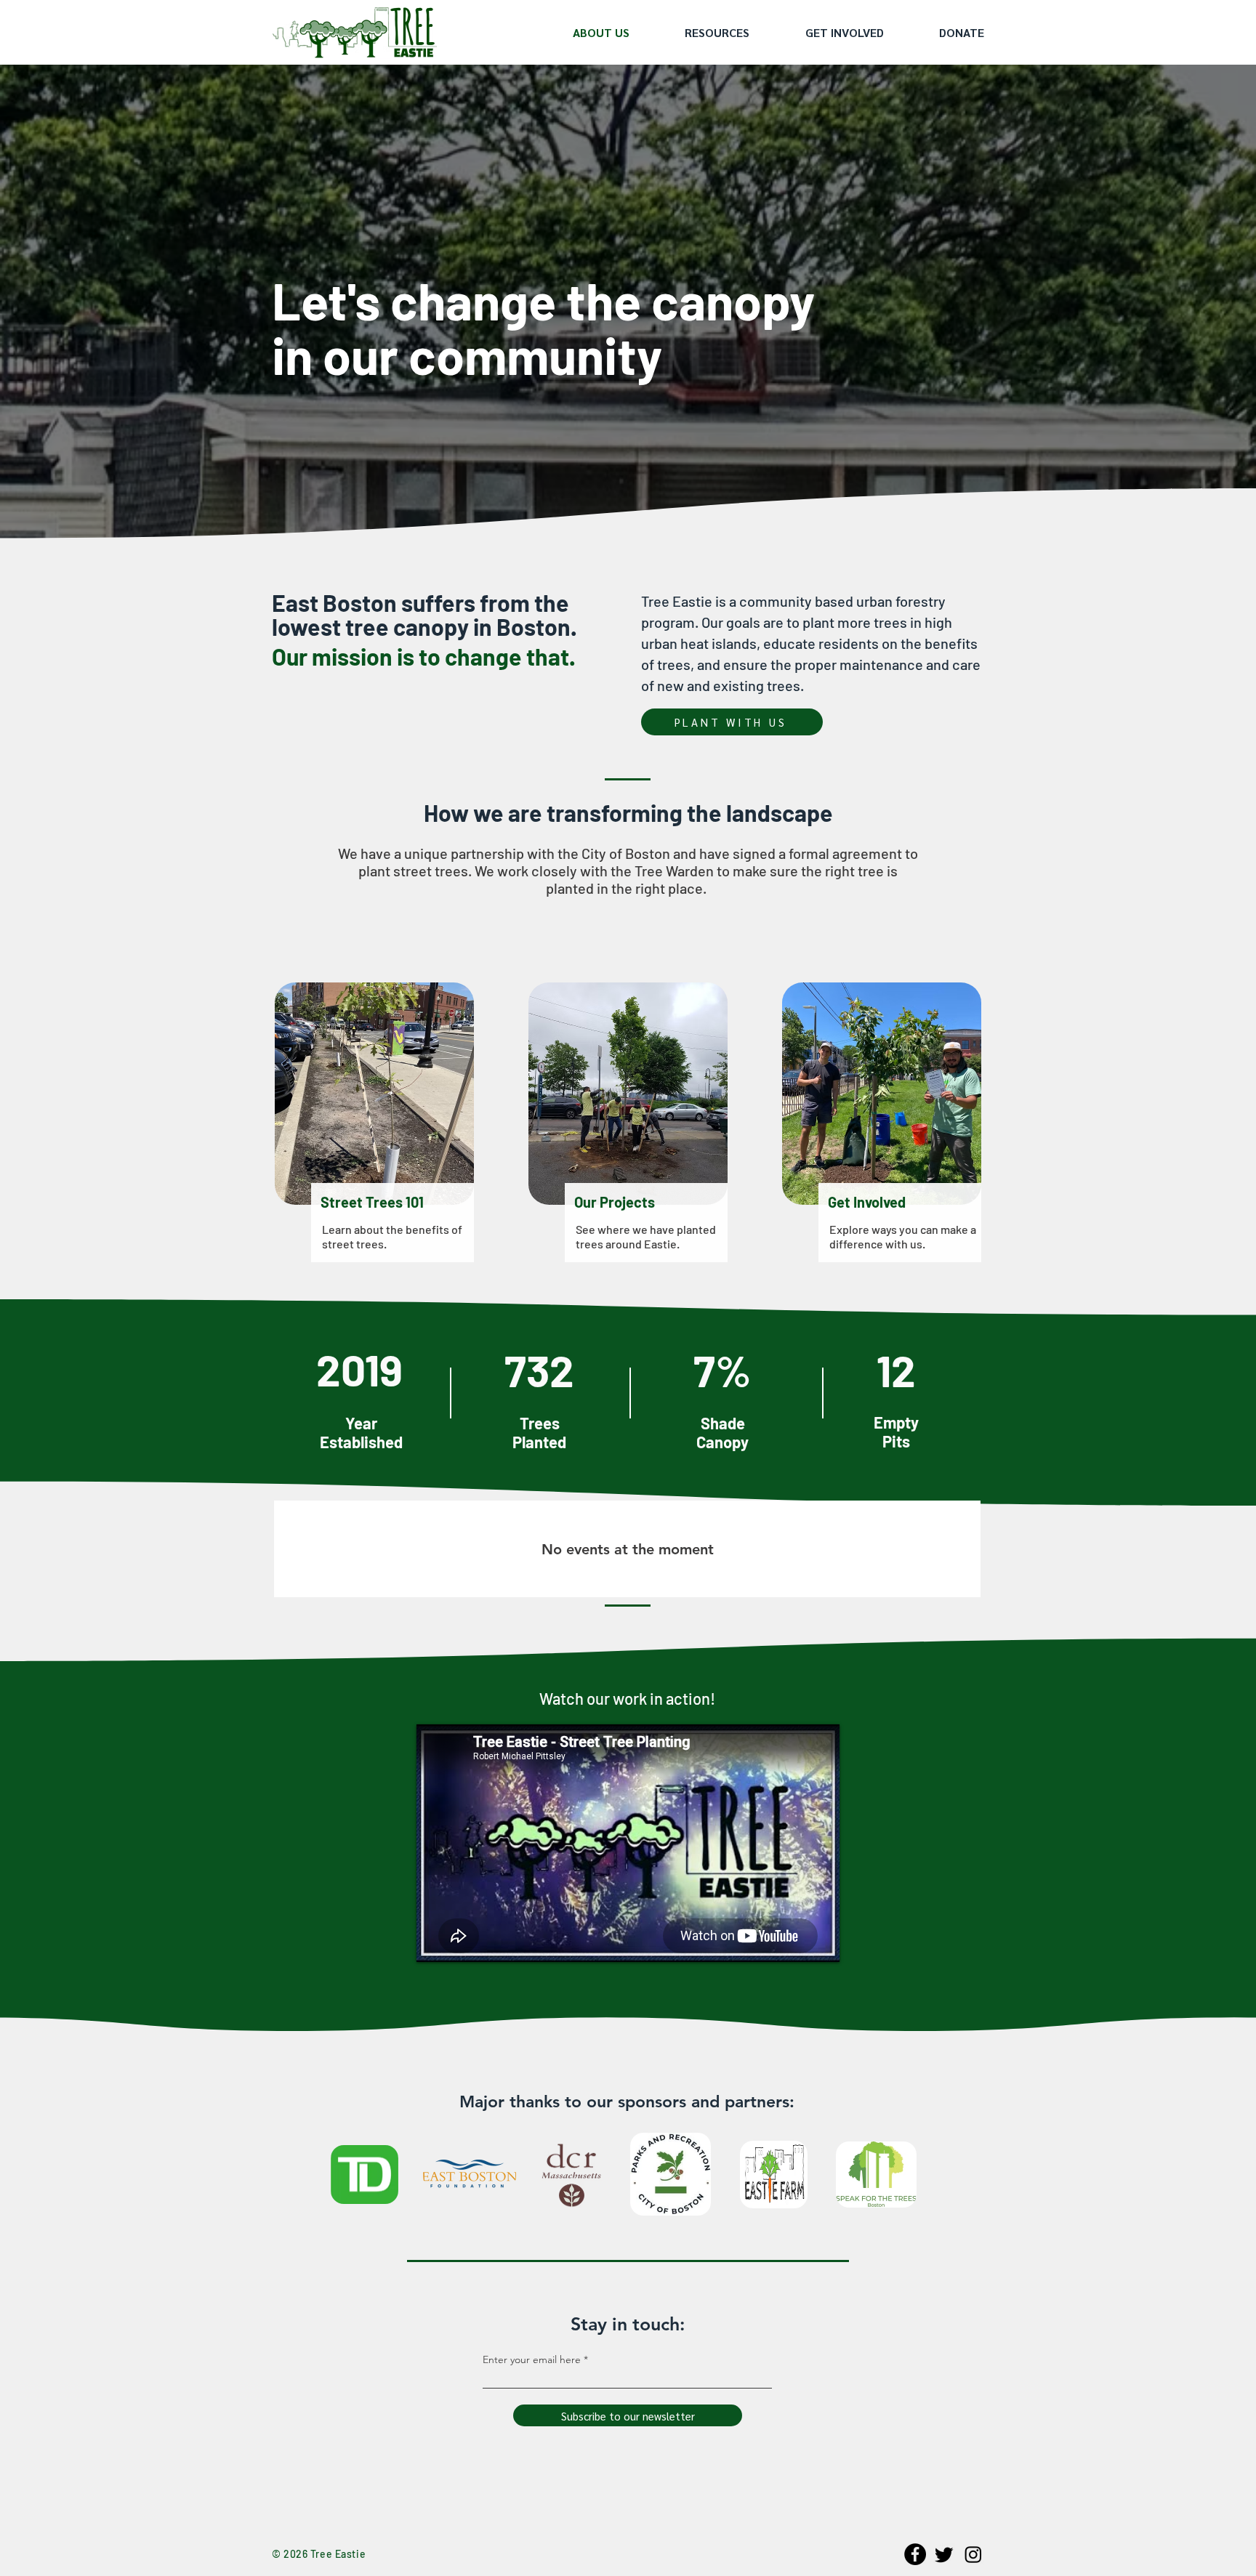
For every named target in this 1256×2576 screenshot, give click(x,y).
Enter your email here (532, 2359)
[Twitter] (944, 2554)
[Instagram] (973, 2554)
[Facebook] (915, 2554)
